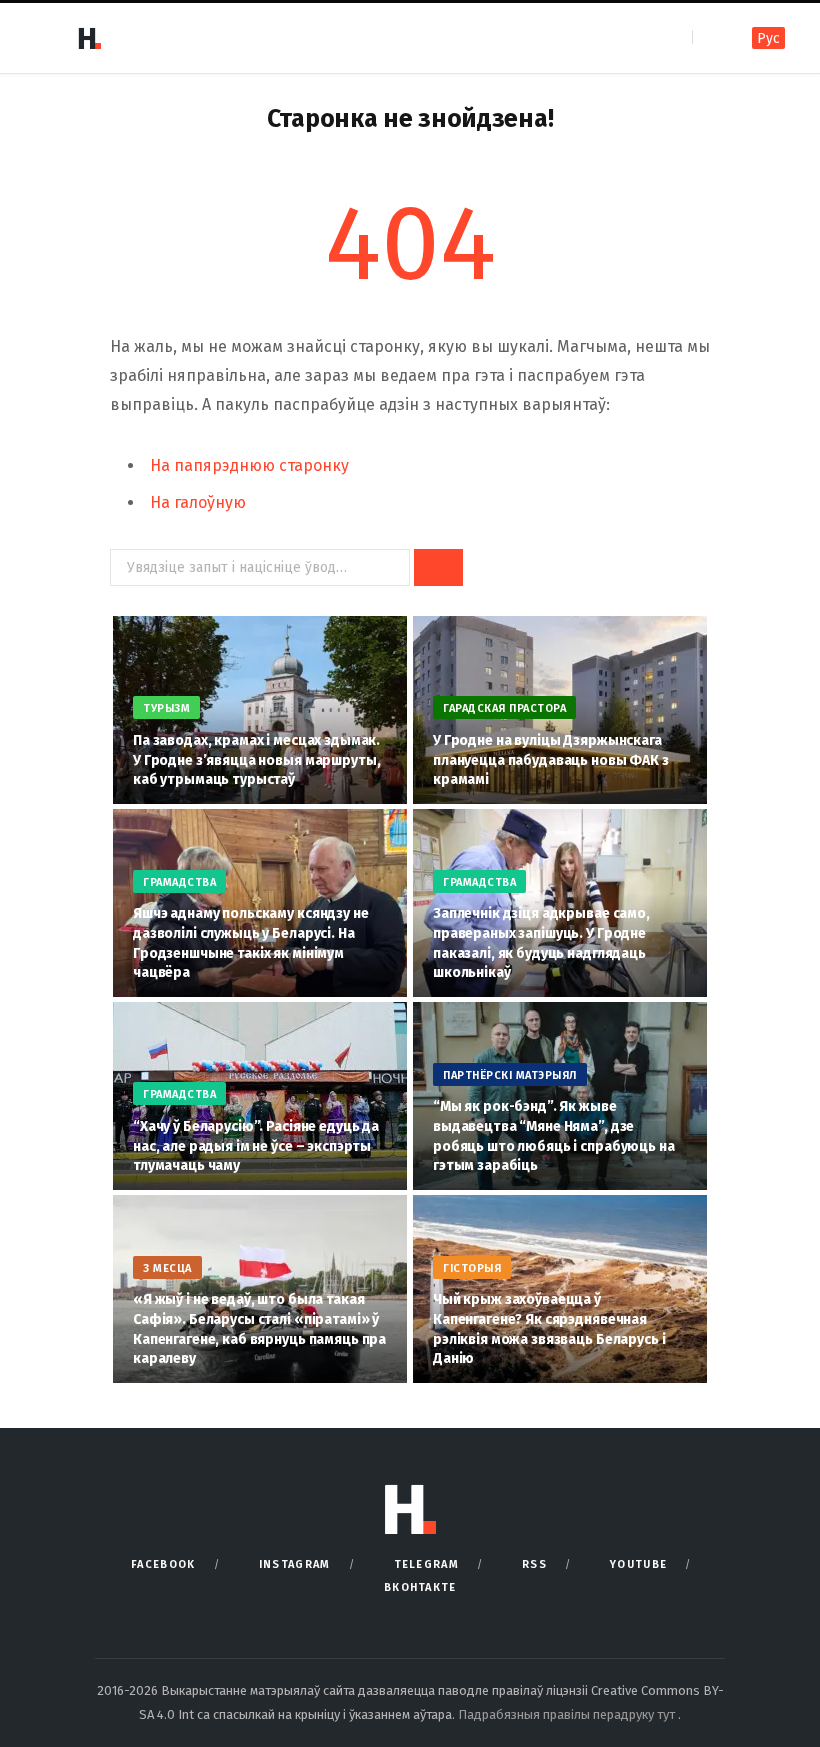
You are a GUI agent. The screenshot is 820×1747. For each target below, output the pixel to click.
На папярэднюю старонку (249, 465)
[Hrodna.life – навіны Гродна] (89, 38)
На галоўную (198, 502)
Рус (768, 38)
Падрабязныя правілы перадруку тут (568, 1714)
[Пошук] (709, 37)
